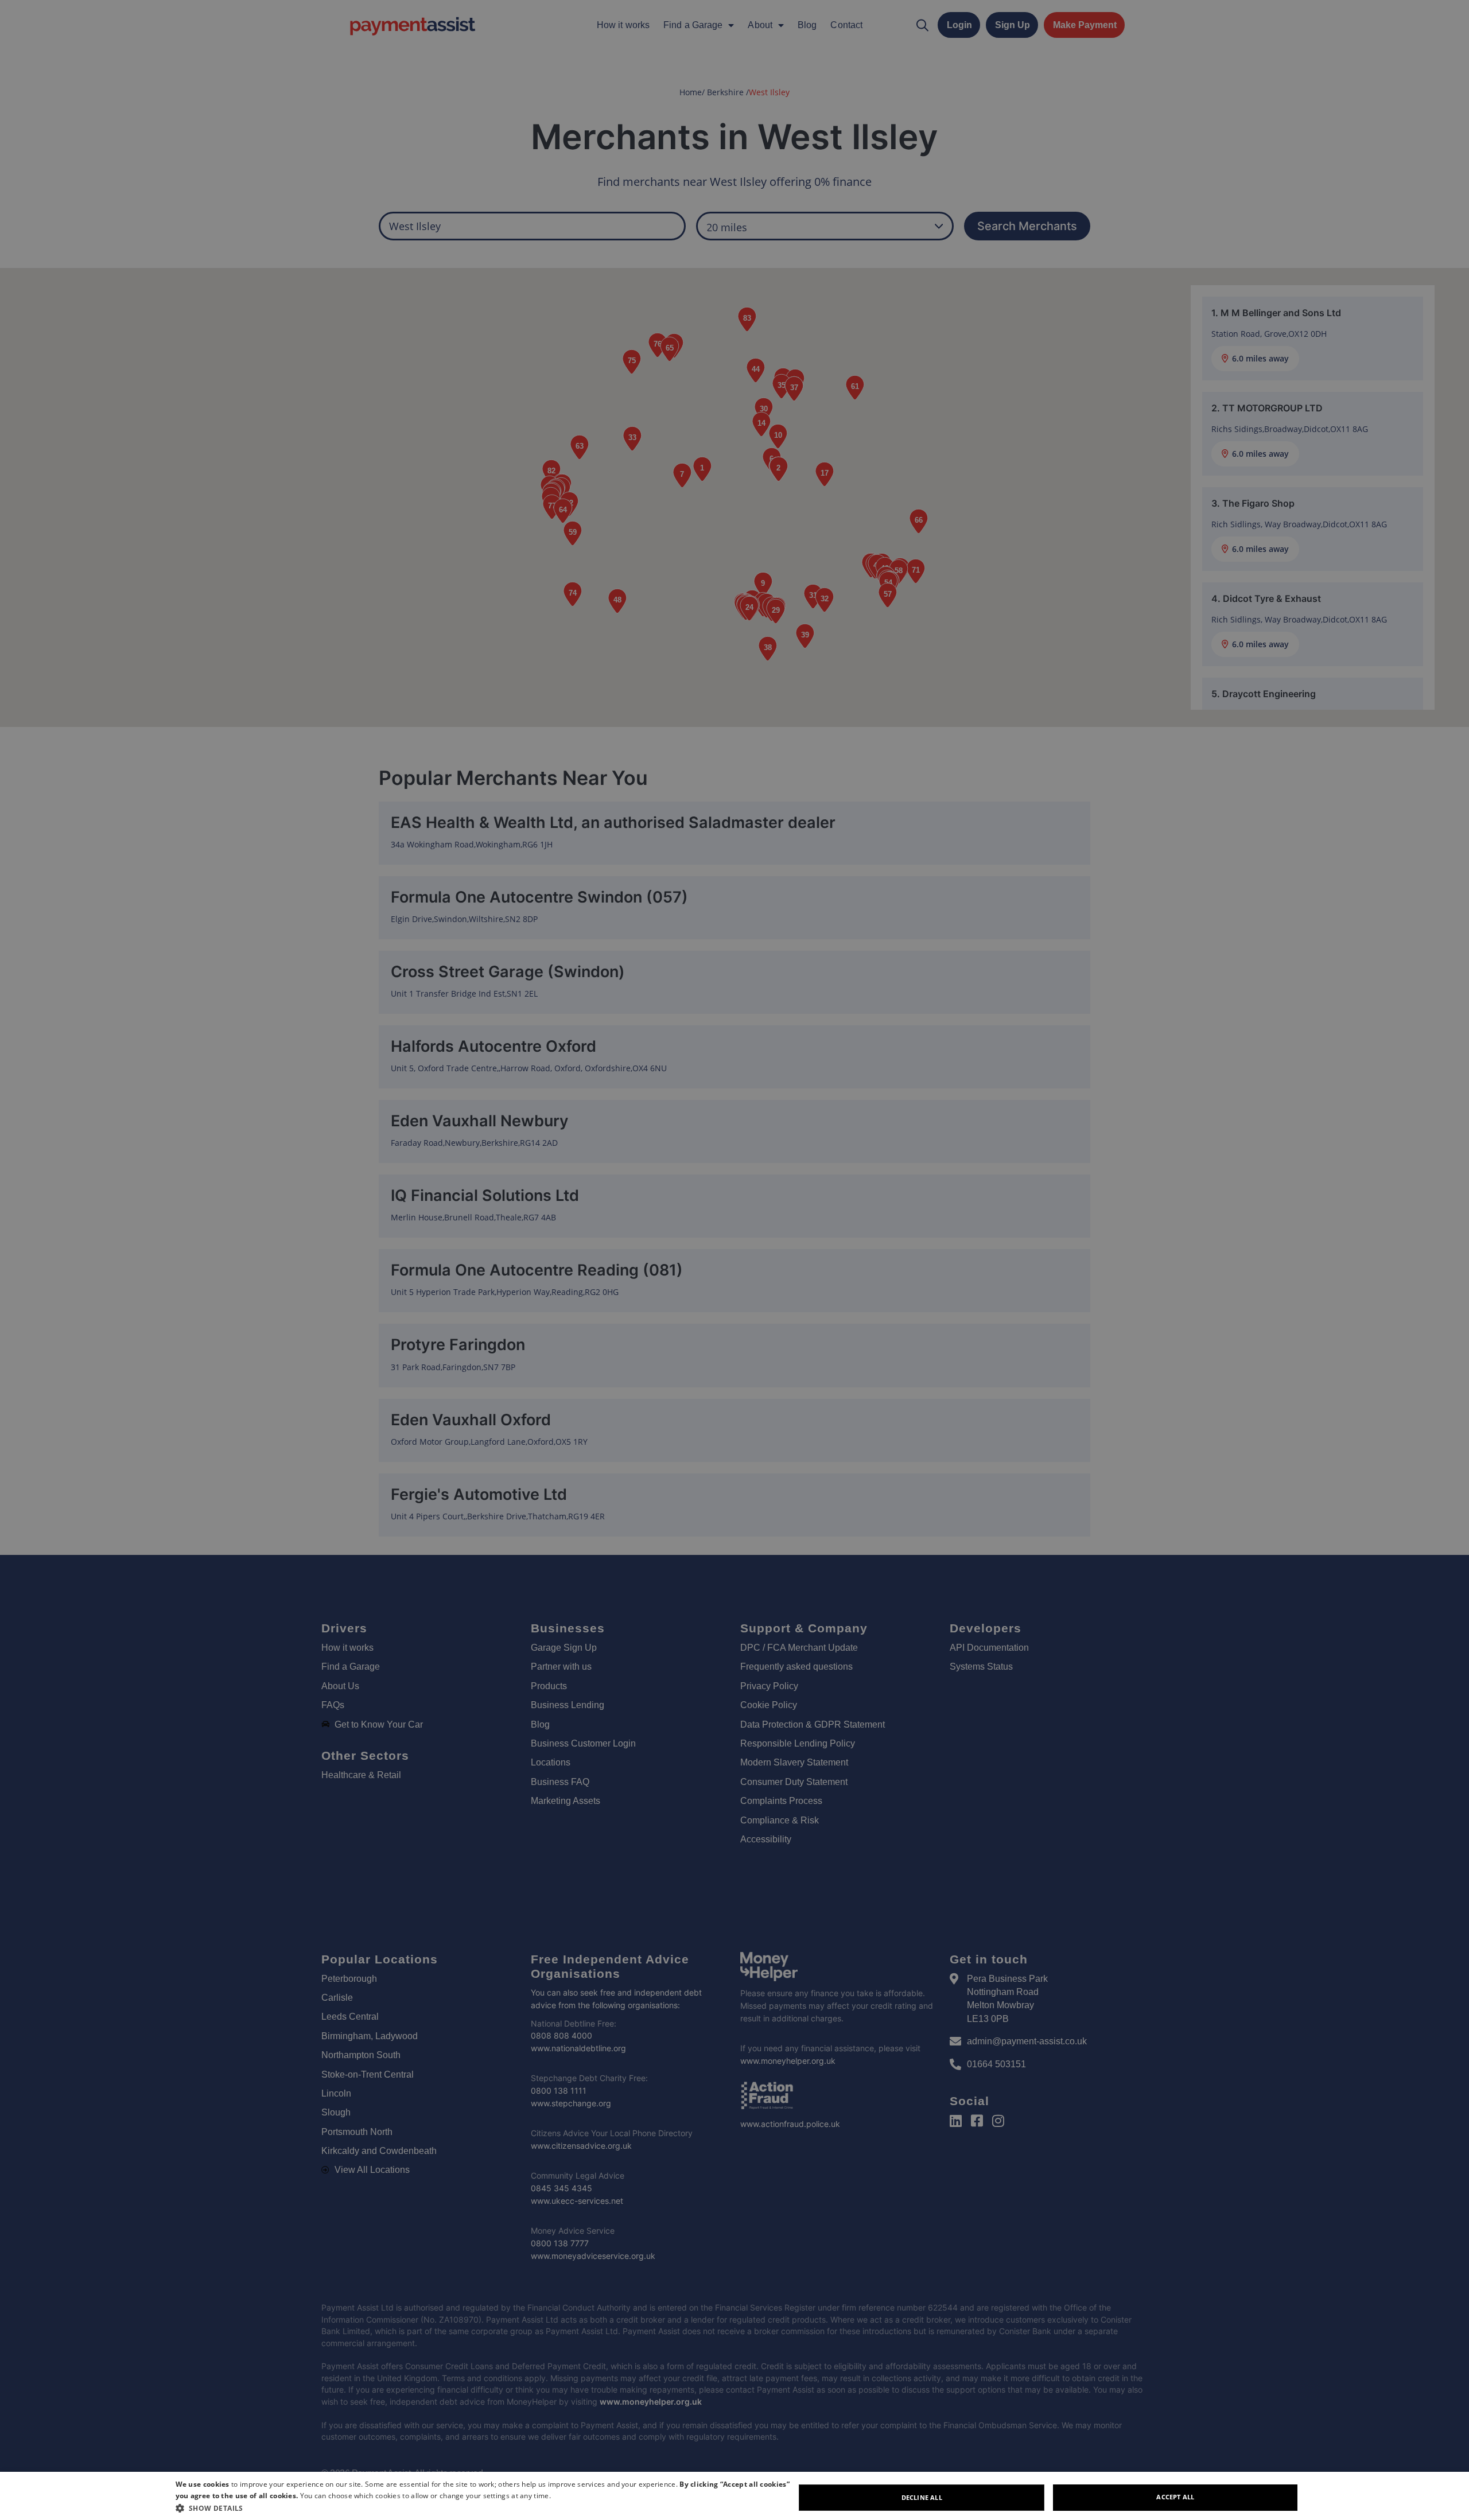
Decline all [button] (922, 2497)
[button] (485, 2508)
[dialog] (734, 2496)
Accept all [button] (1175, 2497)
